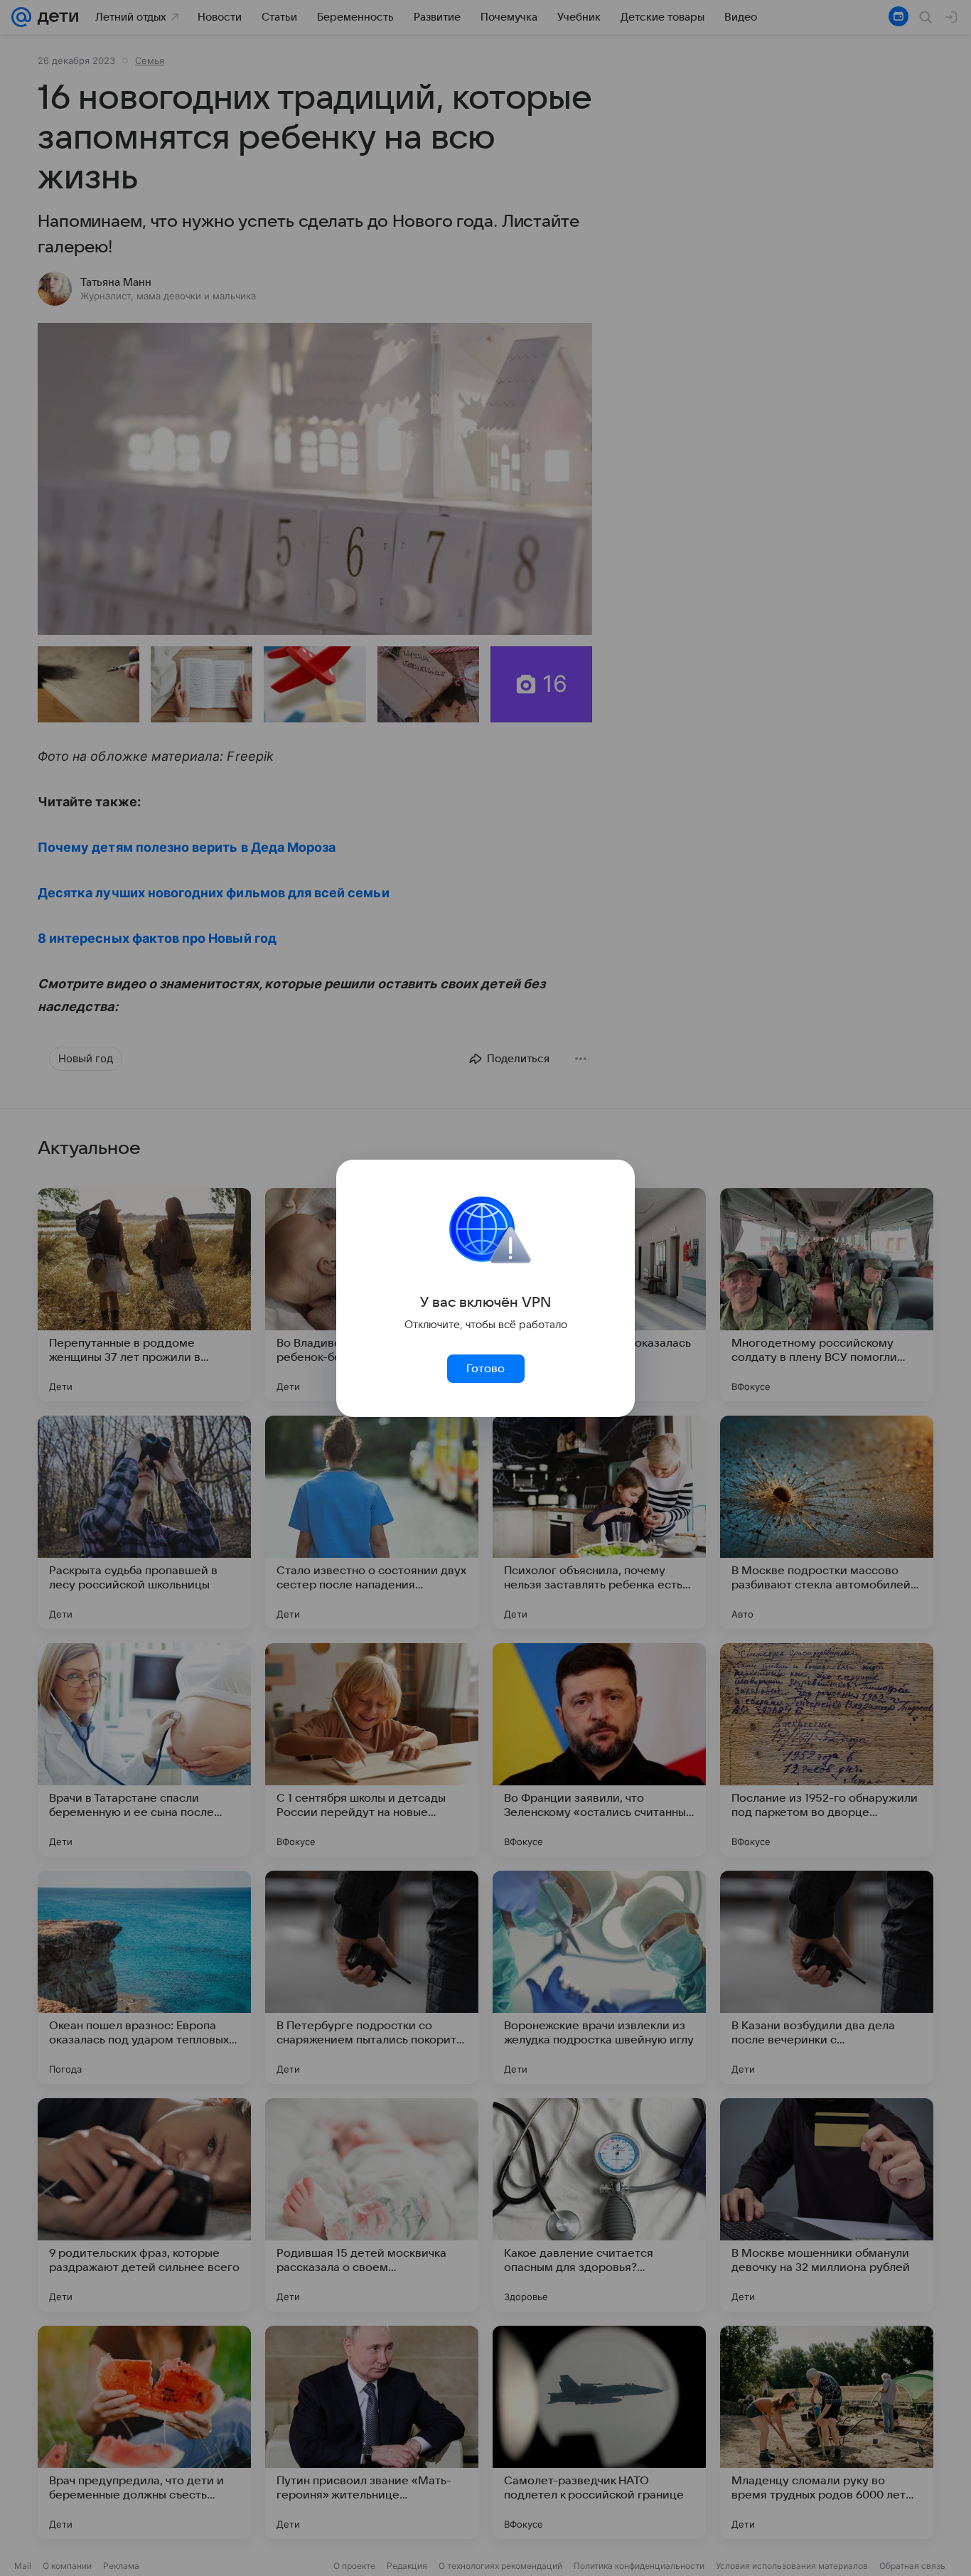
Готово (485, 1369)
